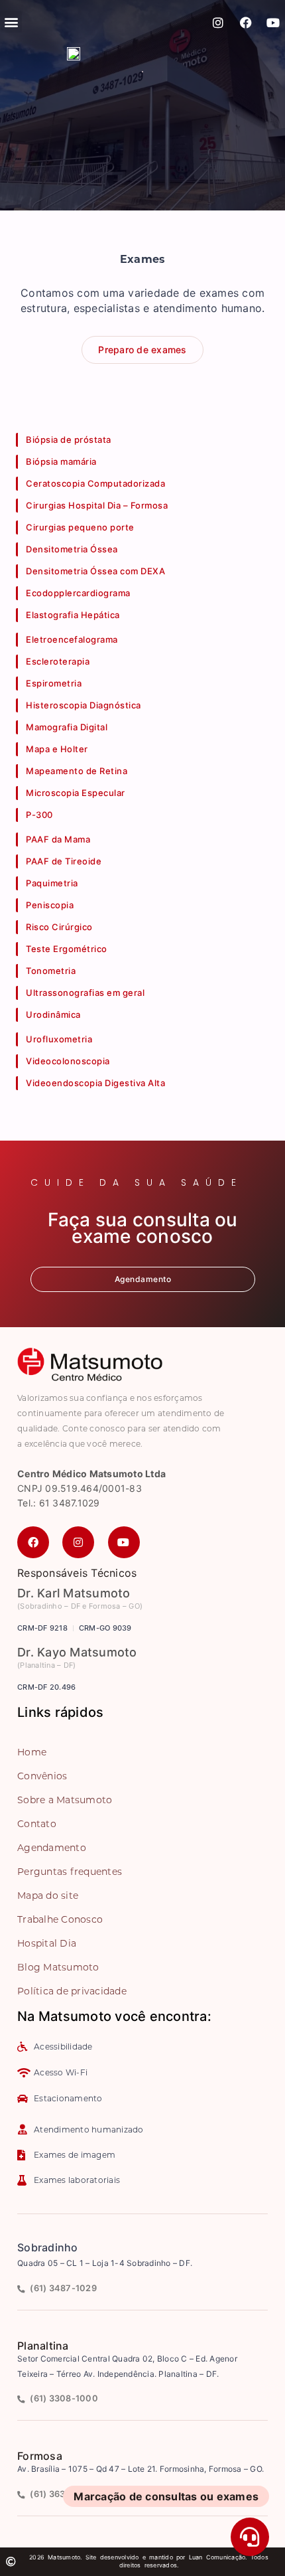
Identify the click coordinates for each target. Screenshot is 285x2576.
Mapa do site (48, 1895)
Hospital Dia (47, 1943)
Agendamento (52, 1848)
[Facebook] (246, 23)
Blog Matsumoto (58, 1967)
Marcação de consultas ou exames (166, 2496)
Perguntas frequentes (70, 1872)
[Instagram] (219, 23)
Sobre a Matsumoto (65, 1800)
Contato (37, 1824)
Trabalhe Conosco (60, 1919)
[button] (11, 22)
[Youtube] (273, 23)
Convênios (42, 1776)
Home (32, 1752)
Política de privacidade (72, 1991)
